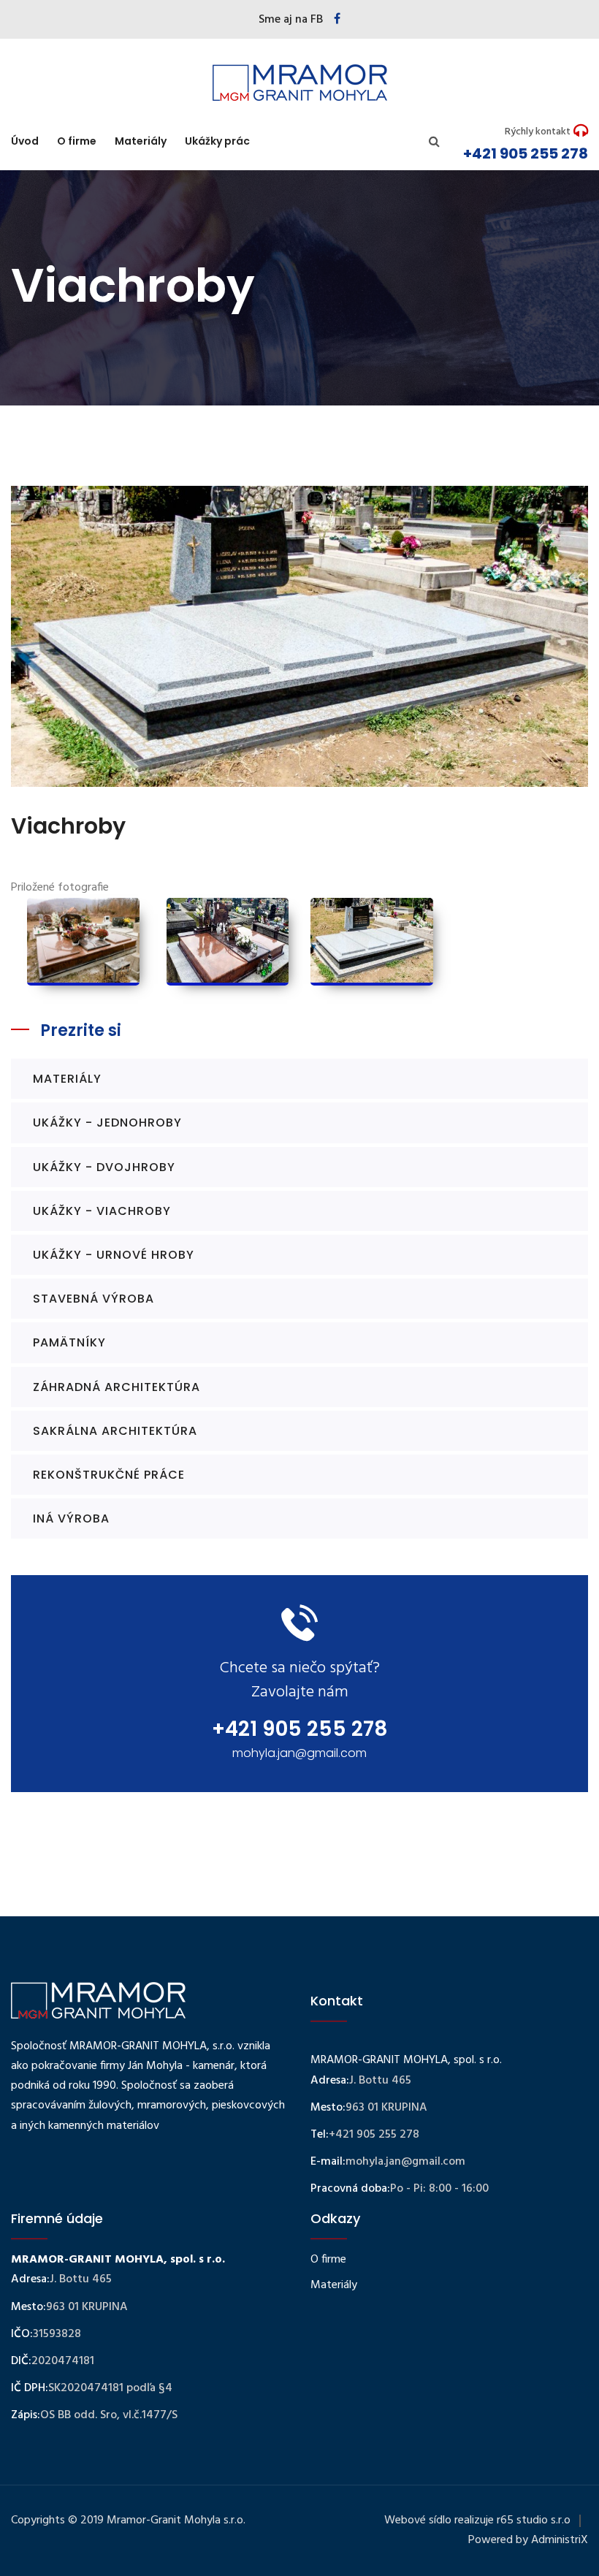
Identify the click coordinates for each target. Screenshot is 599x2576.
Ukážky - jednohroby (107, 1123)
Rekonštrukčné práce (109, 1475)
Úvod (25, 141)
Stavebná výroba (94, 1299)
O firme (77, 141)
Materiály (141, 141)
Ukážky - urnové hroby (114, 1255)
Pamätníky (69, 1342)
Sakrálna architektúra (115, 1431)
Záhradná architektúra (117, 1387)
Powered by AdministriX (528, 2540)
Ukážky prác (217, 141)
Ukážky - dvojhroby (104, 1167)
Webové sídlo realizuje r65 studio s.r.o (477, 2520)
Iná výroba (71, 1518)
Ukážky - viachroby (102, 1211)
